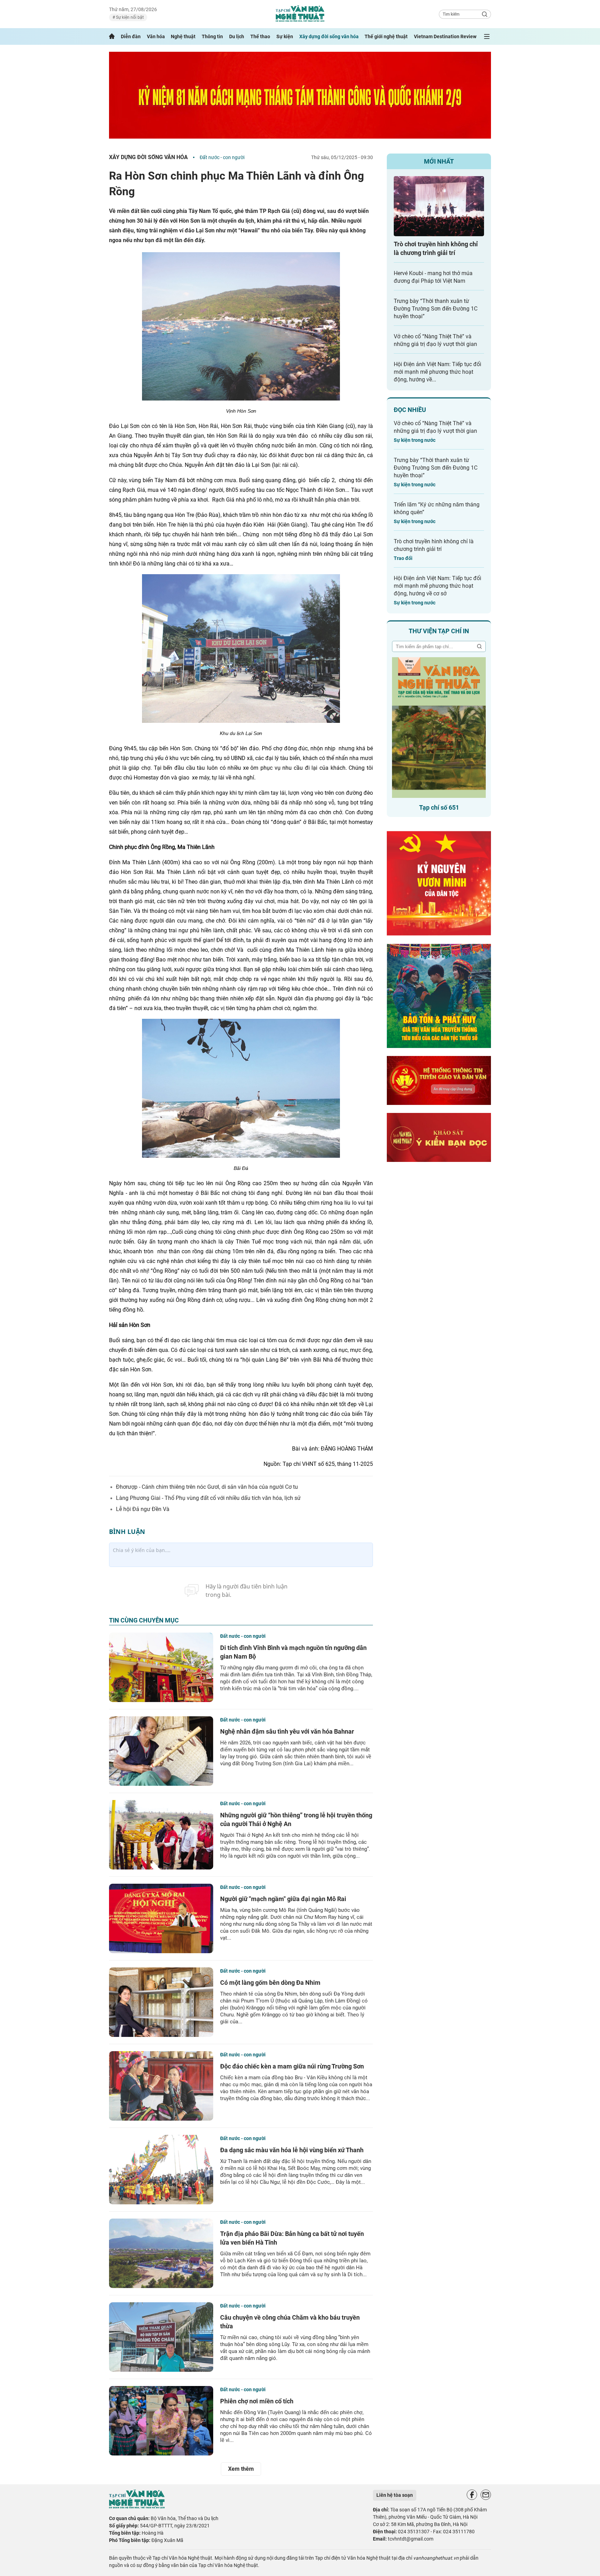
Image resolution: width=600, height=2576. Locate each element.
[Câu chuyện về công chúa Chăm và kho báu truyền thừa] (161, 2337)
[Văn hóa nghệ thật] (137, 2507)
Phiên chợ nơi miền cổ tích (257, 2401)
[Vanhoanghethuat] (112, 36)
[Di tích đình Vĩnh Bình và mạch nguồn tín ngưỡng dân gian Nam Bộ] (161, 1667)
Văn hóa (156, 36)
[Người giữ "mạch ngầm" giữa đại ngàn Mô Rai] (161, 1918)
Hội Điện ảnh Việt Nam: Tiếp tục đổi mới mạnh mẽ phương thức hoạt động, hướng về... (437, 372)
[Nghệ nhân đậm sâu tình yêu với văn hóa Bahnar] (161, 1751)
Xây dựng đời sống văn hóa (329, 36)
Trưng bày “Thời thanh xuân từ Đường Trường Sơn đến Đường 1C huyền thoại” (436, 309)
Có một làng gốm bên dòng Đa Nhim (270, 1983)
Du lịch (237, 36)
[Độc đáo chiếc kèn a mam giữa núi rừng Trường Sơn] (161, 2086)
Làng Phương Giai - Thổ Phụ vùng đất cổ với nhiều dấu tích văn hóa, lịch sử (208, 1498)
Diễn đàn (131, 36)
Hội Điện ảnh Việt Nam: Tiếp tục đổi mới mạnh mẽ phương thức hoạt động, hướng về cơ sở (437, 586)
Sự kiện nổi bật (129, 17)
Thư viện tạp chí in (439, 631)
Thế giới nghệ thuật (386, 36)
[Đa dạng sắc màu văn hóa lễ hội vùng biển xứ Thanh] (161, 2170)
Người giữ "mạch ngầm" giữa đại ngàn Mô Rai (283, 1899)
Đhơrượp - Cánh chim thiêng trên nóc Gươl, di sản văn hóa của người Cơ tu (207, 1487)
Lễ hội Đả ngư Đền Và (143, 1509)
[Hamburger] (487, 36)
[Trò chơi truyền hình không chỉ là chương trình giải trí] (439, 206)
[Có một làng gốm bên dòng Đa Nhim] (161, 2002)
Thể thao (260, 36)
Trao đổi (403, 558)
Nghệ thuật (183, 36)
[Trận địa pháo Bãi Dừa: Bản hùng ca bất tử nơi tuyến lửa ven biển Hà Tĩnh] (161, 2253)
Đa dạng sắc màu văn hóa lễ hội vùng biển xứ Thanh (292, 2150)
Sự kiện (285, 36)
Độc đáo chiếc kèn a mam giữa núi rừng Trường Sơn (292, 2066)
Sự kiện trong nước (415, 440)
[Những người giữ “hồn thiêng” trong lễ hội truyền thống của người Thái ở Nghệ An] (161, 1835)
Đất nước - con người (222, 157)
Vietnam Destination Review (445, 36)
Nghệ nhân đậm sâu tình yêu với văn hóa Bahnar (287, 1731)
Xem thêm (241, 2469)
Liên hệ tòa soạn (395, 2495)
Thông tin (212, 36)
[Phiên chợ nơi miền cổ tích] (161, 2421)
